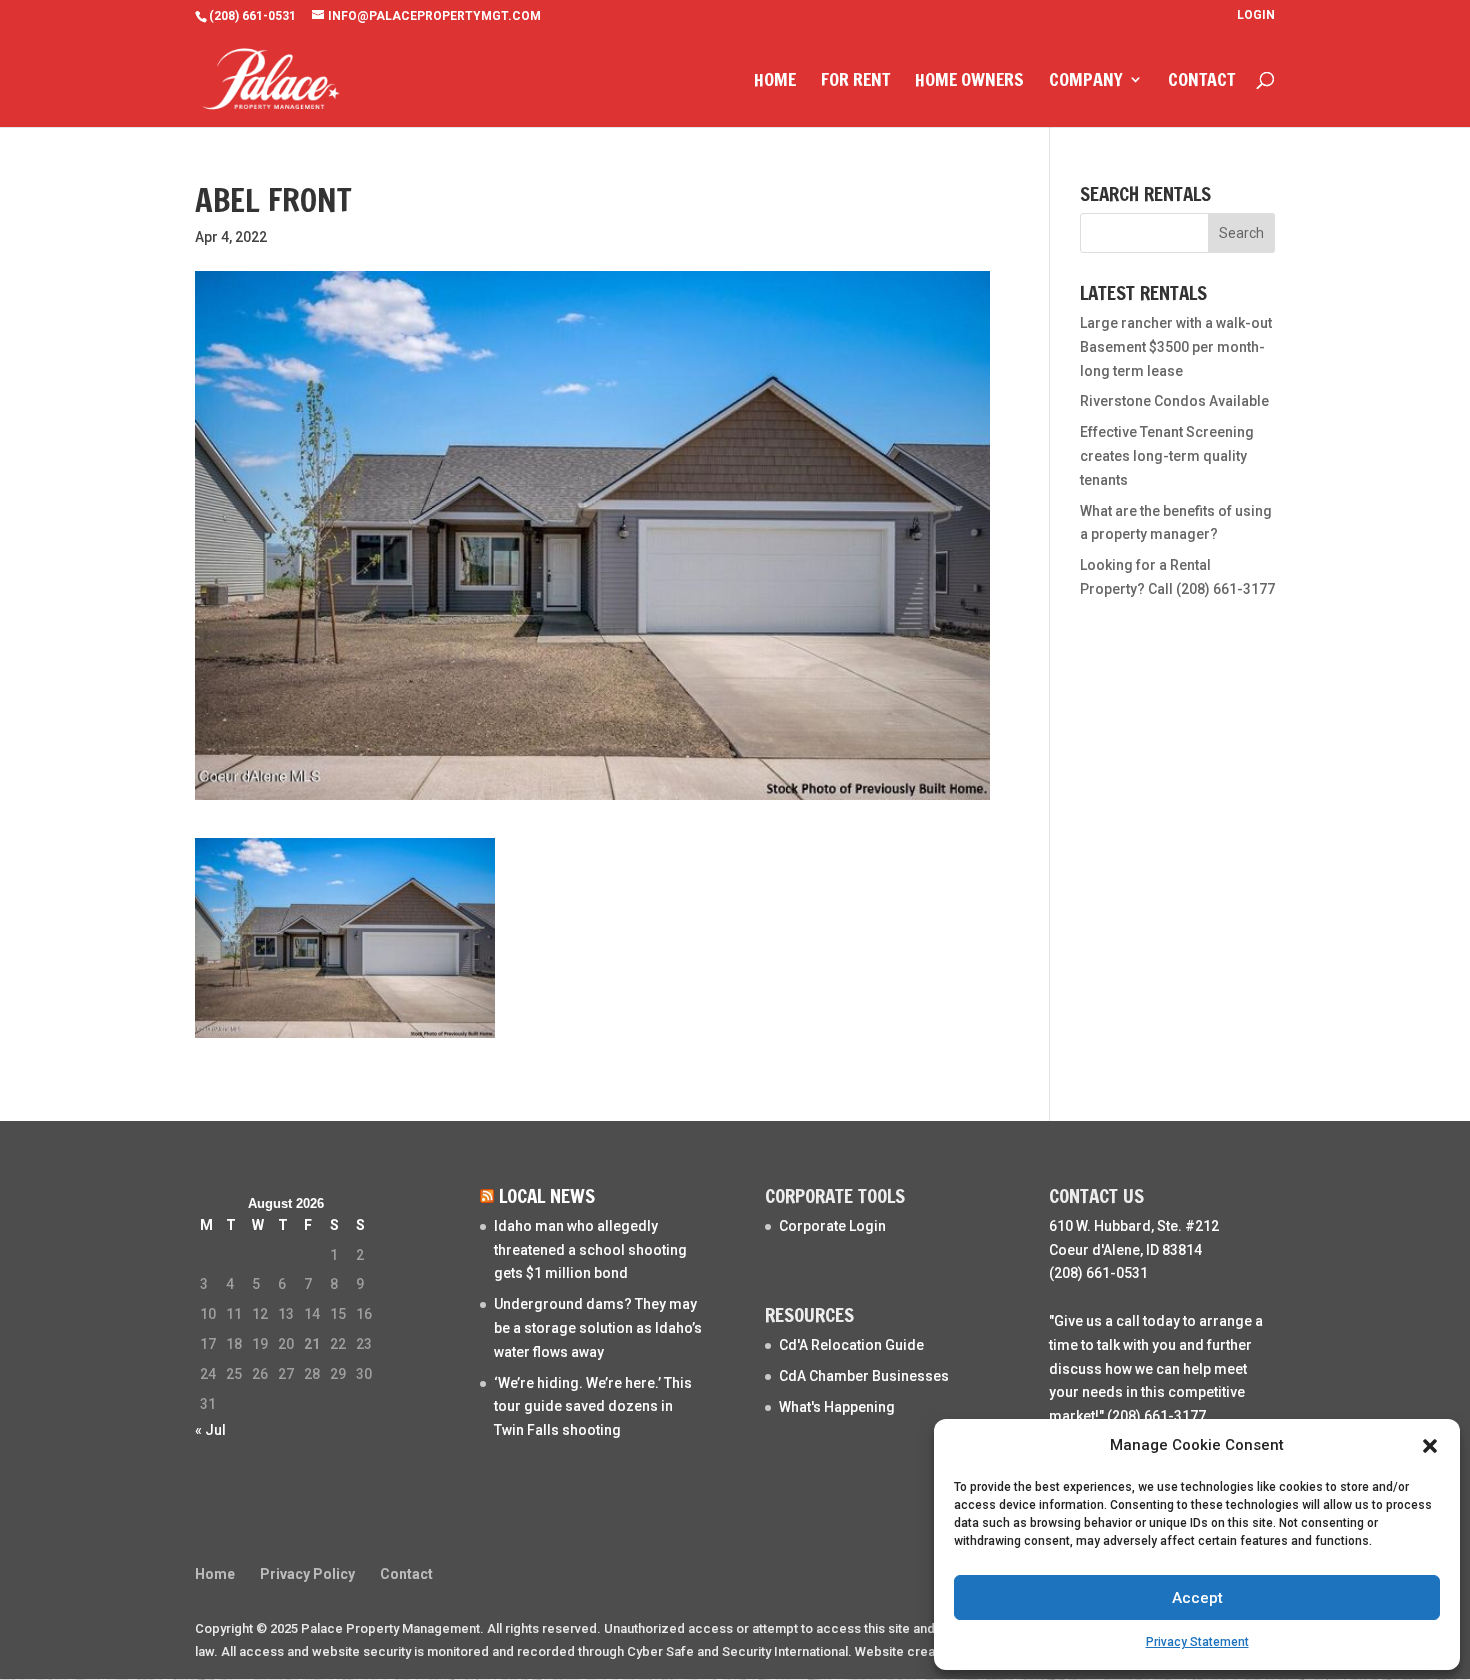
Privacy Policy (307, 1574)
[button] (1430, 1446)
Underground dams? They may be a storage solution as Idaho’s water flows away (598, 1328)
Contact (1201, 82)
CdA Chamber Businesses (864, 1376)
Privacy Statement (1197, 1642)
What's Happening (837, 1407)
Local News (547, 1195)
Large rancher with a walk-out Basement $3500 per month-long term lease (1176, 347)
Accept (1197, 1598)
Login (1256, 15)
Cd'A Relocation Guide (851, 1345)
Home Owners (969, 82)
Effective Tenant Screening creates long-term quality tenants (1167, 456)
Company (1086, 82)
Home (775, 82)
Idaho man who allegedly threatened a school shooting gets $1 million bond (590, 1250)
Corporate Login (832, 1226)
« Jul (210, 1430)
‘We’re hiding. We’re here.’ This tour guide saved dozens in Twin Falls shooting (593, 1407)
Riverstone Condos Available (1174, 401)
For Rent (855, 82)
